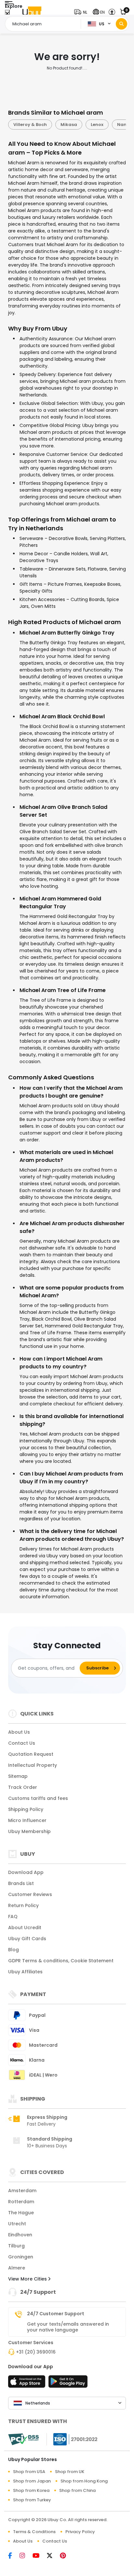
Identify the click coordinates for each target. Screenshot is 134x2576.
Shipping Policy (26, 1809)
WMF (115, 125)
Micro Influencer (27, 1820)
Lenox (60, 125)
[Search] (121, 24)
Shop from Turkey (32, 2500)
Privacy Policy (80, 2532)
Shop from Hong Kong (84, 2481)
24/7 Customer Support (56, 2314)
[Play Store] (68, 2383)
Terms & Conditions (34, 2532)
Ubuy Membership (29, 1831)
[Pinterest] (66, 2556)
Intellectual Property (33, 1765)
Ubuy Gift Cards (27, 1939)
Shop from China (77, 2490)
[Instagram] (26, 2556)
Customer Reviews (30, 1894)
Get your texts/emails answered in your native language (68, 2327)
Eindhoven (20, 2235)
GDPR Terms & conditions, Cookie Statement (61, 1961)
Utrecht (17, 2224)
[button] (82, 12)
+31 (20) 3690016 (36, 2352)
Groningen (21, 2257)
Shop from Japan (32, 2481)
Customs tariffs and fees (38, 1798)
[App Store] (28, 2383)
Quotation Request (31, 1754)
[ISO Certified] (72, 2439)
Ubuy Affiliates (25, 1972)
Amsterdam (22, 2191)
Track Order (23, 1787)
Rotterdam (21, 2202)
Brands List (21, 1883)
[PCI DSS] (23, 2439)
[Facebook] (14, 2556)
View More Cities (28, 2279)
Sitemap (18, 1776)
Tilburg (16, 2246)
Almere (17, 2268)
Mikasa (32, 125)
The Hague (21, 2213)
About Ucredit (25, 1928)
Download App (26, 1872)
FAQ (13, 1916)
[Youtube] (40, 2556)
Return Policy (23, 1905)
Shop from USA (29, 2472)
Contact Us (22, 1743)
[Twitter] (53, 2556)
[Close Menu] (7, 14)
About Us (19, 1732)
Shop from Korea (31, 2490)
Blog (13, 1950)
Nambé (88, 125)
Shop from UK (70, 2472)
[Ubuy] (32, 12)
